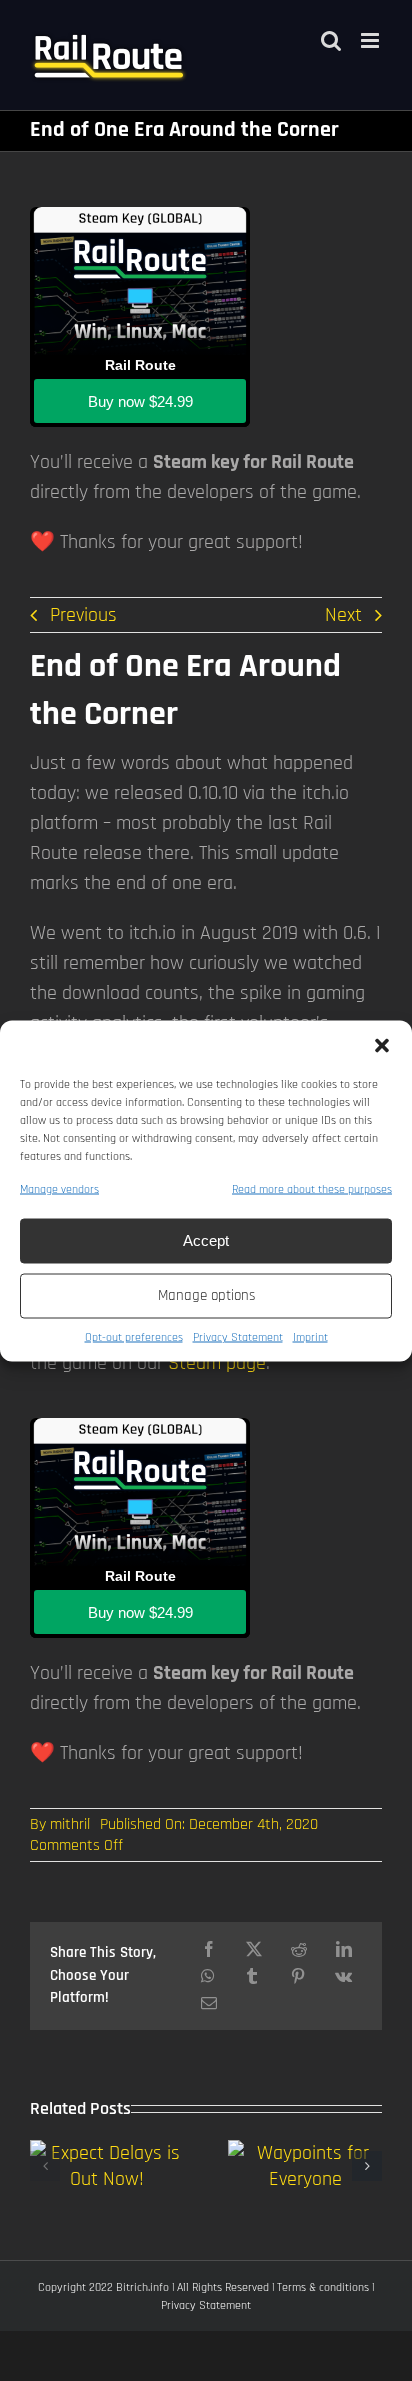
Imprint (310, 1336)
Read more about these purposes (312, 1188)
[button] (382, 1045)
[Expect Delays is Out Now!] (107, 2153)
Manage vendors (59, 1188)
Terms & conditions (323, 2287)
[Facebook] (209, 1949)
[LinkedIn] (344, 1949)
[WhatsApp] (208, 1976)
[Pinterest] (298, 1976)
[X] (254, 1949)
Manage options (206, 1295)
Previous (83, 615)
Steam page (217, 1363)
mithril (70, 1824)
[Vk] (343, 1976)
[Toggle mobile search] (331, 40)
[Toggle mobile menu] (371, 40)
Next (343, 615)
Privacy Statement (238, 1336)
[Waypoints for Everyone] (305, 2153)
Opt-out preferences (134, 1336)
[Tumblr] (252, 1976)
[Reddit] (299, 1949)
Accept (206, 1240)
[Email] (209, 2003)
